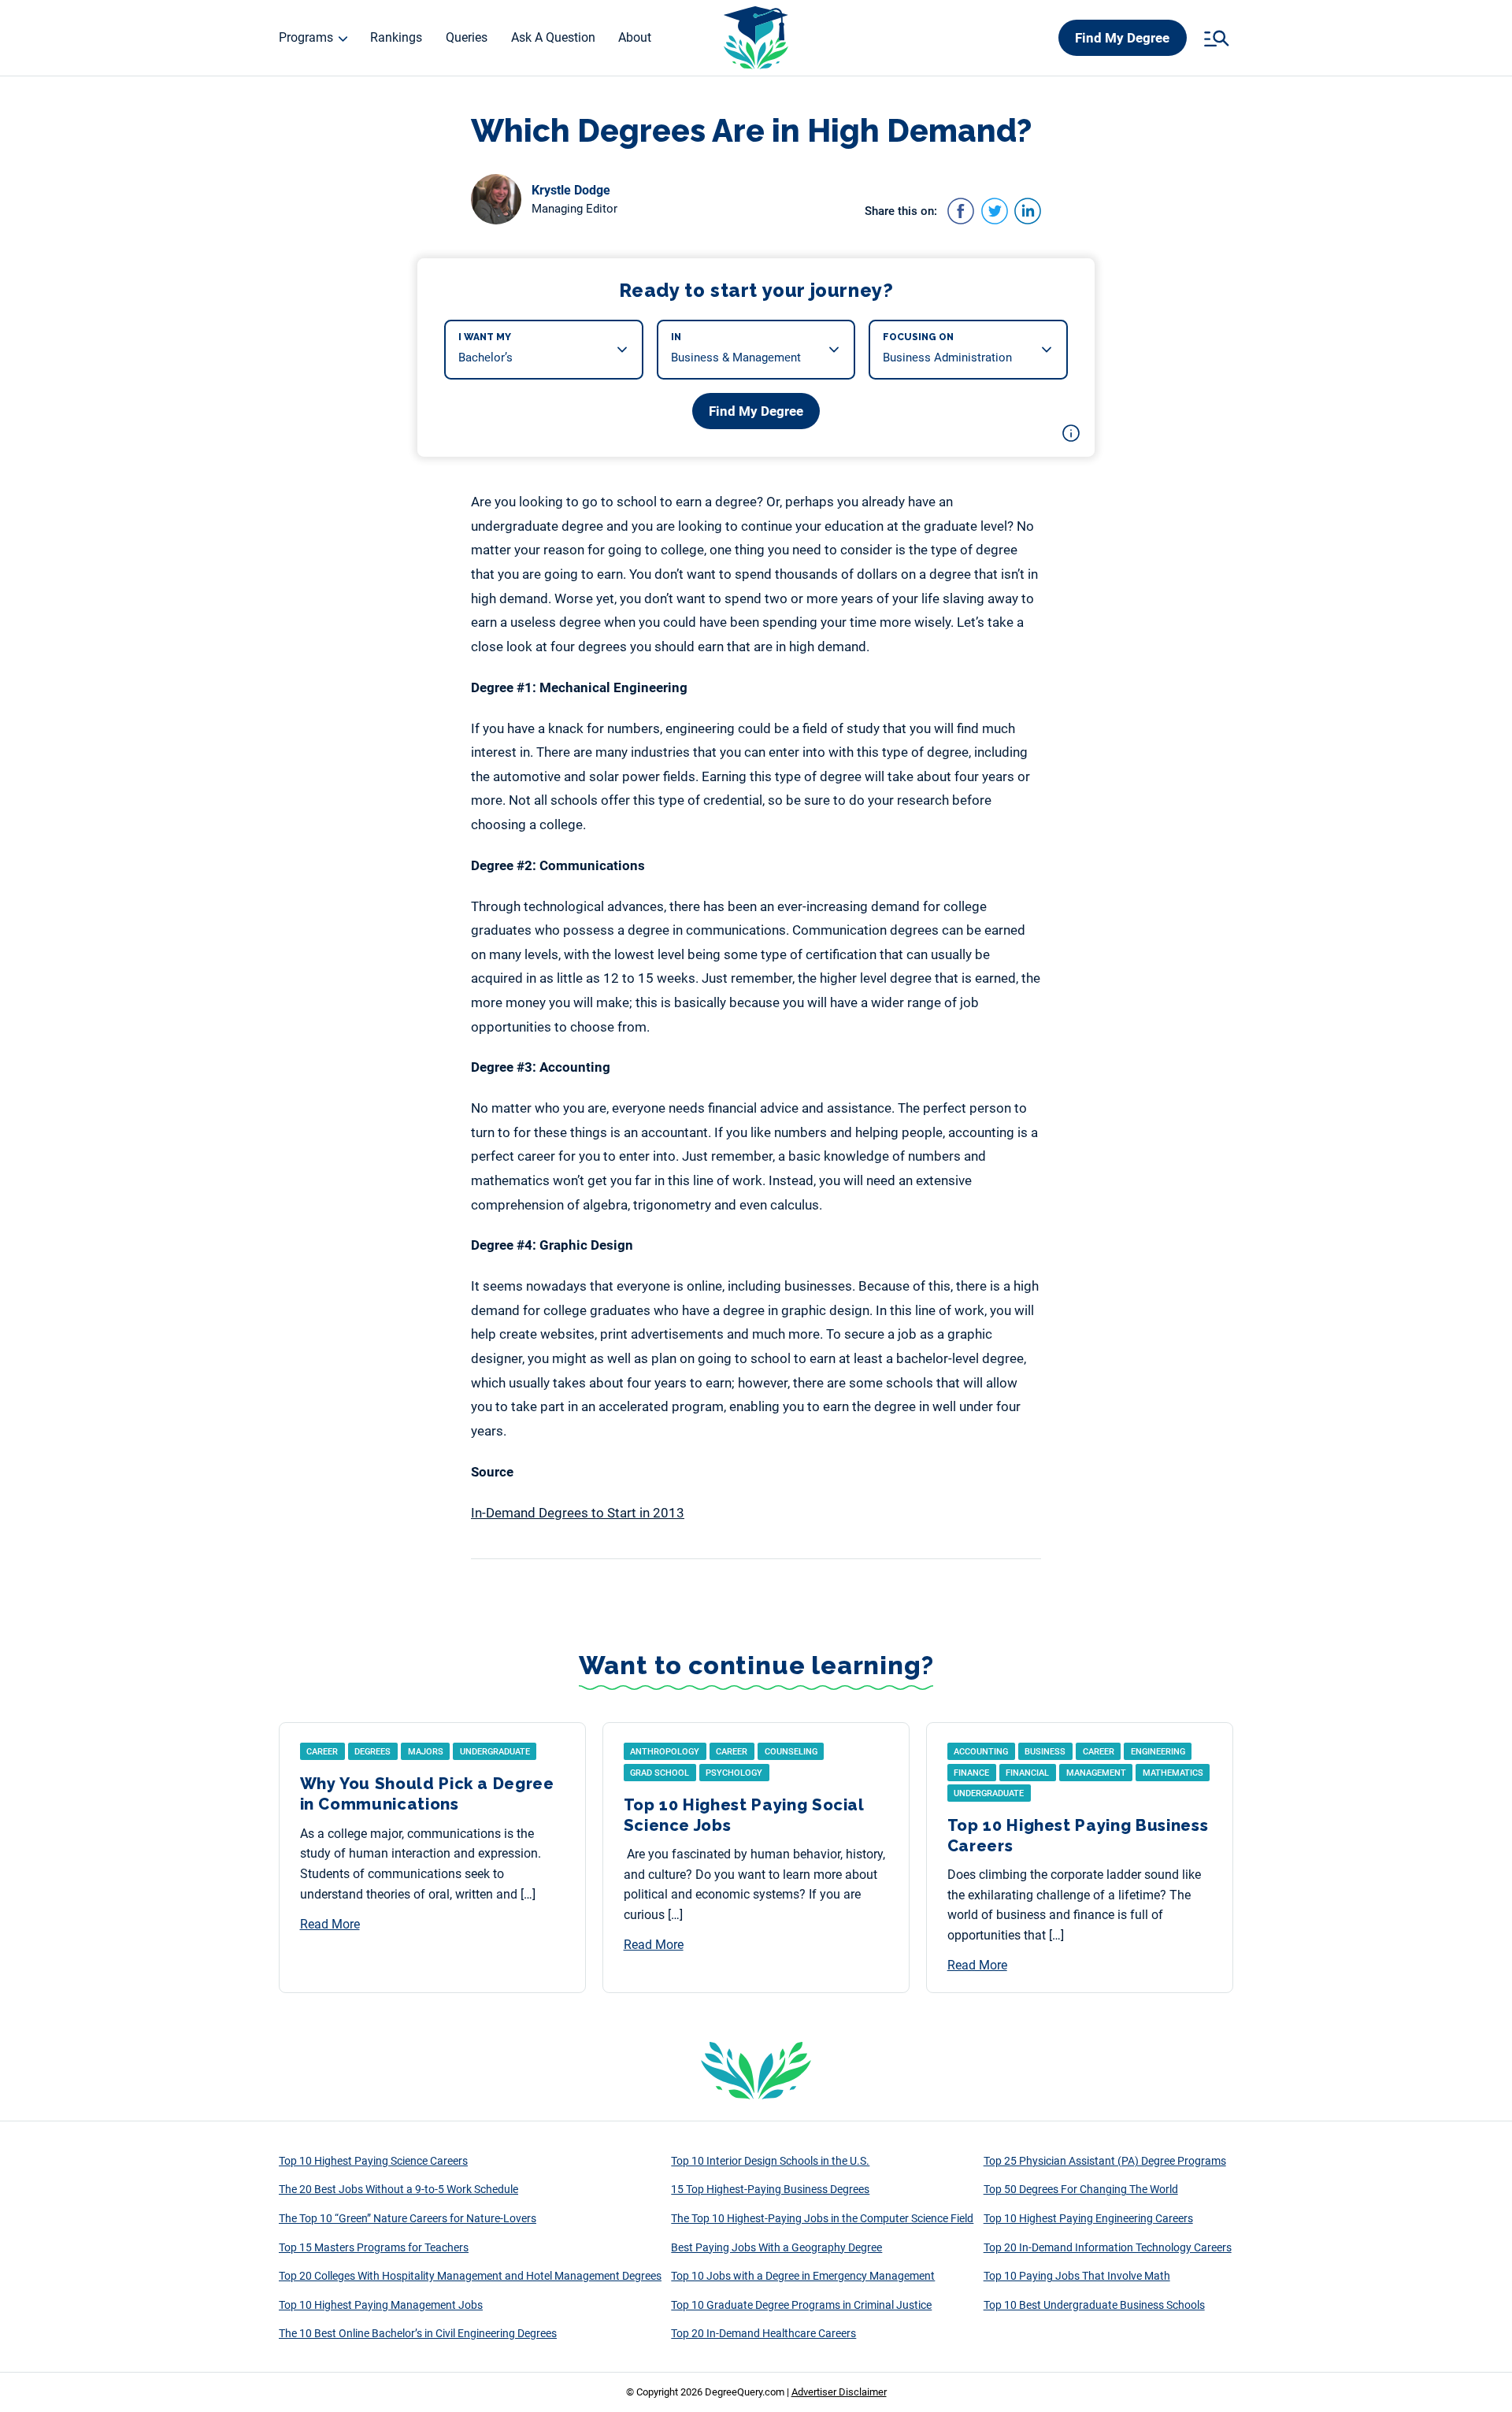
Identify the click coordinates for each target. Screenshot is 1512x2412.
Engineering (1158, 1752)
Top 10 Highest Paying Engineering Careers (1088, 2218)
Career (322, 1752)
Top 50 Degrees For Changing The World (1081, 2189)
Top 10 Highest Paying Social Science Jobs (744, 1815)
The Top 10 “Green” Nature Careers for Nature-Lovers (408, 2218)
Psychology (734, 1773)
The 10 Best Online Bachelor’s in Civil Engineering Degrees (418, 2333)
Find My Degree (1122, 38)
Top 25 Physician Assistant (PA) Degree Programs (1105, 2161)
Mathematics (1173, 1773)
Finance (971, 1773)
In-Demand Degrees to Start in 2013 (578, 1513)
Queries (467, 37)
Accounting (981, 1752)
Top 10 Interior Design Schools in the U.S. (770, 2161)
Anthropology (665, 1752)
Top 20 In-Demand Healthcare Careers (763, 2333)
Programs (306, 37)
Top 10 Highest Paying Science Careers (373, 2161)
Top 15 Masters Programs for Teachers (374, 2247)
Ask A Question (553, 37)
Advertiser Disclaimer (839, 2392)
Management (1096, 1773)
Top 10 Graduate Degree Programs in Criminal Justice (801, 2305)
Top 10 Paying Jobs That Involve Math (1077, 2276)
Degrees (372, 1752)
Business (1045, 1752)
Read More (330, 1924)
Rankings (396, 37)
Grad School (660, 1773)
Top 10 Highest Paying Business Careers (1078, 1836)
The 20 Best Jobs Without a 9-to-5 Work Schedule (398, 2189)
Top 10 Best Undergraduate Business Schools (1094, 2305)
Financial (1027, 1773)
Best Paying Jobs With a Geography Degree (776, 2247)
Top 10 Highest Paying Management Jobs (381, 2305)
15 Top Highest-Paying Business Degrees (770, 2189)
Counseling (791, 1752)
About (635, 37)
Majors (426, 1752)
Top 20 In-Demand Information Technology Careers (1108, 2247)
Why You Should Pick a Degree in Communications (427, 1794)
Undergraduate (495, 1752)
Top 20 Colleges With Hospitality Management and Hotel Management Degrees (470, 2276)
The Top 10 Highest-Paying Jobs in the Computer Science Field (822, 2218)
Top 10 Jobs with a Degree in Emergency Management (803, 2276)
